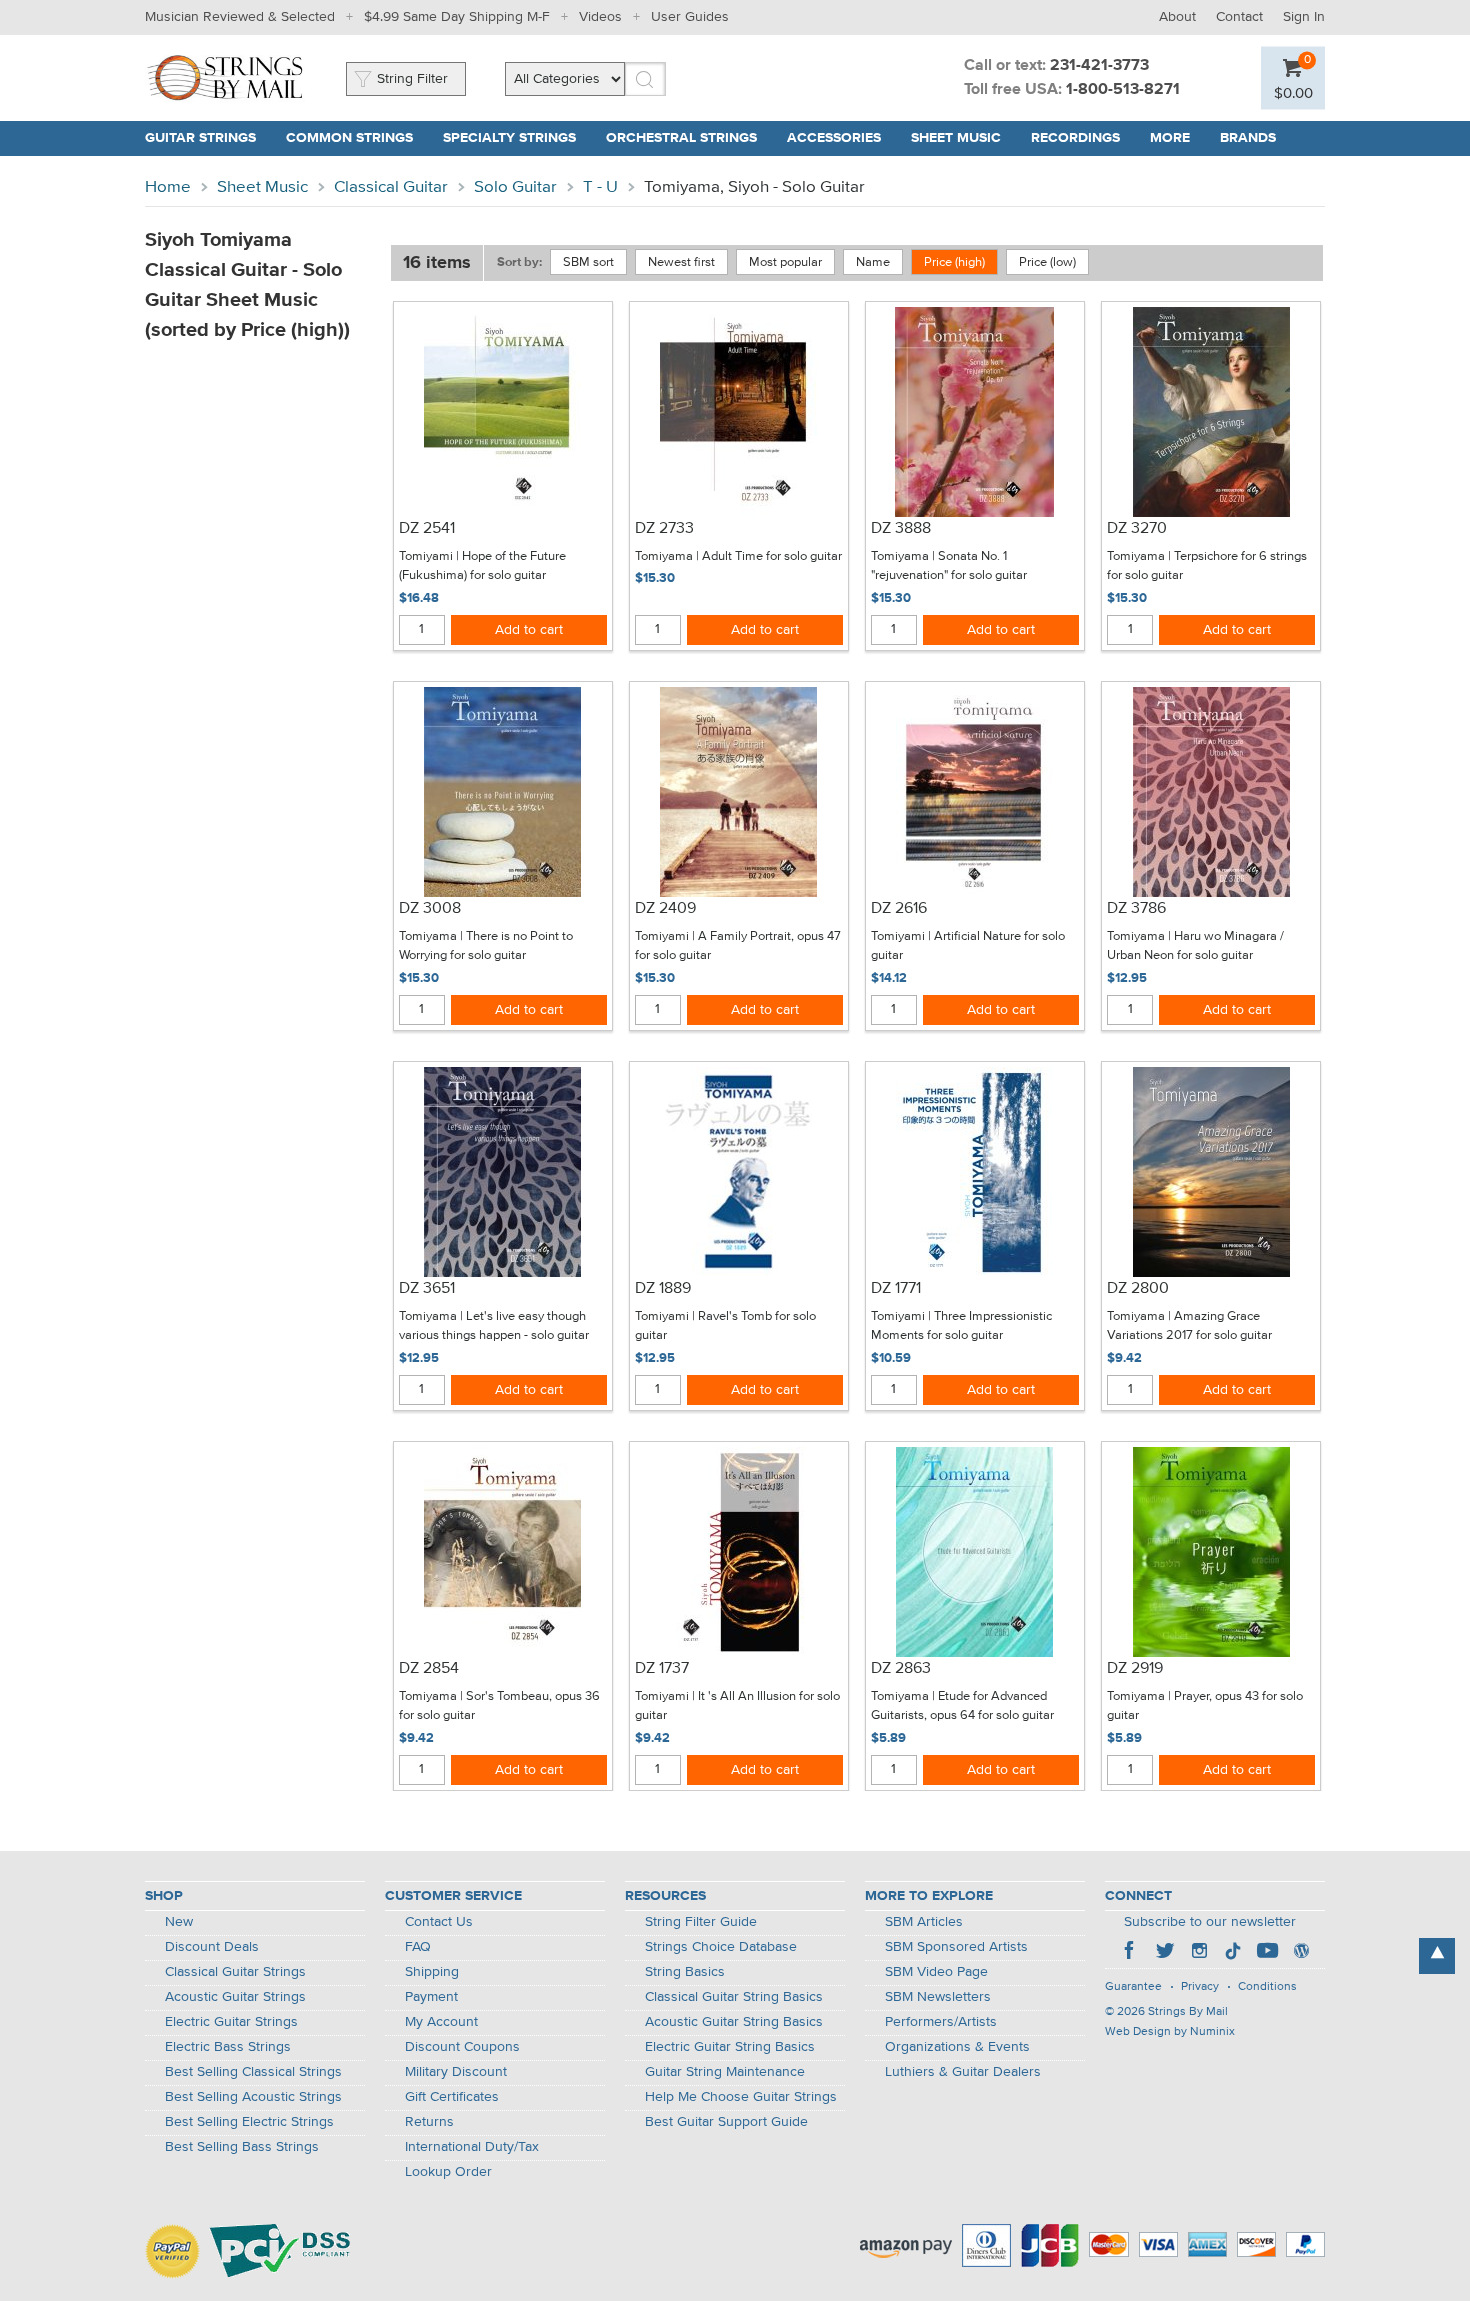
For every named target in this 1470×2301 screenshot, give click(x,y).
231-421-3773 (1099, 66)
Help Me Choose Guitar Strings (741, 2097)
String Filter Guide (701, 1922)
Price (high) (954, 262)
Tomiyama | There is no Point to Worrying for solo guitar (486, 946)
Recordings (1075, 138)
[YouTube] (1267, 1953)
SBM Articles (924, 1922)
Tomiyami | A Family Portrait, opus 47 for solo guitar (738, 946)
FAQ (418, 1947)
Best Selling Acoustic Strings (253, 2097)
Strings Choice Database (721, 1947)
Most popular (785, 262)
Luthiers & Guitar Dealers (963, 2072)
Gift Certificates (452, 2097)
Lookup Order (448, 2172)
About (1177, 17)
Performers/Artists (941, 2022)
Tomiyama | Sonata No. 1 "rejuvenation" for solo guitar (949, 566)
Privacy (1200, 1987)
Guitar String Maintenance (725, 2072)
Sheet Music (956, 138)
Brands (1248, 138)
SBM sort (588, 262)
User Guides (690, 17)
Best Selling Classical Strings (253, 2072)
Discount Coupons (462, 2047)
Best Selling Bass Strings (242, 2147)
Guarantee (1133, 1987)
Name (873, 262)
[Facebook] (1131, 1953)
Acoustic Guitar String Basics (734, 2022)
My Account (441, 2022)
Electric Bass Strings (228, 2047)
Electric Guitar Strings (231, 2022)
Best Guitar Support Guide (726, 2122)
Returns (429, 2122)
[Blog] (1301, 1953)
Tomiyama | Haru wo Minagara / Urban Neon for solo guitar (1195, 946)
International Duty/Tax (472, 2147)
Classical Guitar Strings (235, 1972)
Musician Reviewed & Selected (240, 17)
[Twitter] (1165, 1953)
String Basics (685, 1972)
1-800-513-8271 (1123, 90)
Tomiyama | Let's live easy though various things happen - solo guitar (494, 1326)
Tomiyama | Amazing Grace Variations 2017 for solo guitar (1189, 1326)
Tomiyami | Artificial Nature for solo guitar (968, 946)
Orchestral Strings (681, 138)
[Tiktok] (1233, 1953)
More (1170, 138)
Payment (431, 1997)
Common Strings (349, 138)
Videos (600, 17)
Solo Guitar (515, 187)
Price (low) (1047, 262)
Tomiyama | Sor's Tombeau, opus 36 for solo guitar (499, 1706)
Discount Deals (212, 1947)
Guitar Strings (200, 138)
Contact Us (439, 1922)
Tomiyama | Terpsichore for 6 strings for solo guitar (1207, 566)
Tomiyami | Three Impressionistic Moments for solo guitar (961, 1326)
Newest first (681, 262)
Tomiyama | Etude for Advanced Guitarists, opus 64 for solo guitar (962, 1706)
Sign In (1304, 17)
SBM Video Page (936, 1972)
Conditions (1267, 1987)
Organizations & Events (957, 2047)
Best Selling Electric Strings (249, 2122)
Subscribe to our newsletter (1210, 1922)
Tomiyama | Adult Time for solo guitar (738, 556)
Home (168, 187)
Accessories (834, 138)
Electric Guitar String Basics (730, 2047)
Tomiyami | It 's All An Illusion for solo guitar (737, 1706)
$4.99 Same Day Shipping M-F (457, 17)
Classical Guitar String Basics (734, 1997)
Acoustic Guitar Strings (235, 1997)
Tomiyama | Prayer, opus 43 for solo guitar (1205, 1706)
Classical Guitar (391, 187)
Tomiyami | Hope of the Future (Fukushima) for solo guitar (482, 566)
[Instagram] (1199, 1953)
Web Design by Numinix (1170, 2032)
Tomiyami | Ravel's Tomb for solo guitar (725, 1326)
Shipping (432, 1972)
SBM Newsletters (938, 1997)
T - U (600, 187)
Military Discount (456, 2072)
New (179, 1922)
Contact (1239, 17)
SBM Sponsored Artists (956, 1947)
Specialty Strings (509, 138)
